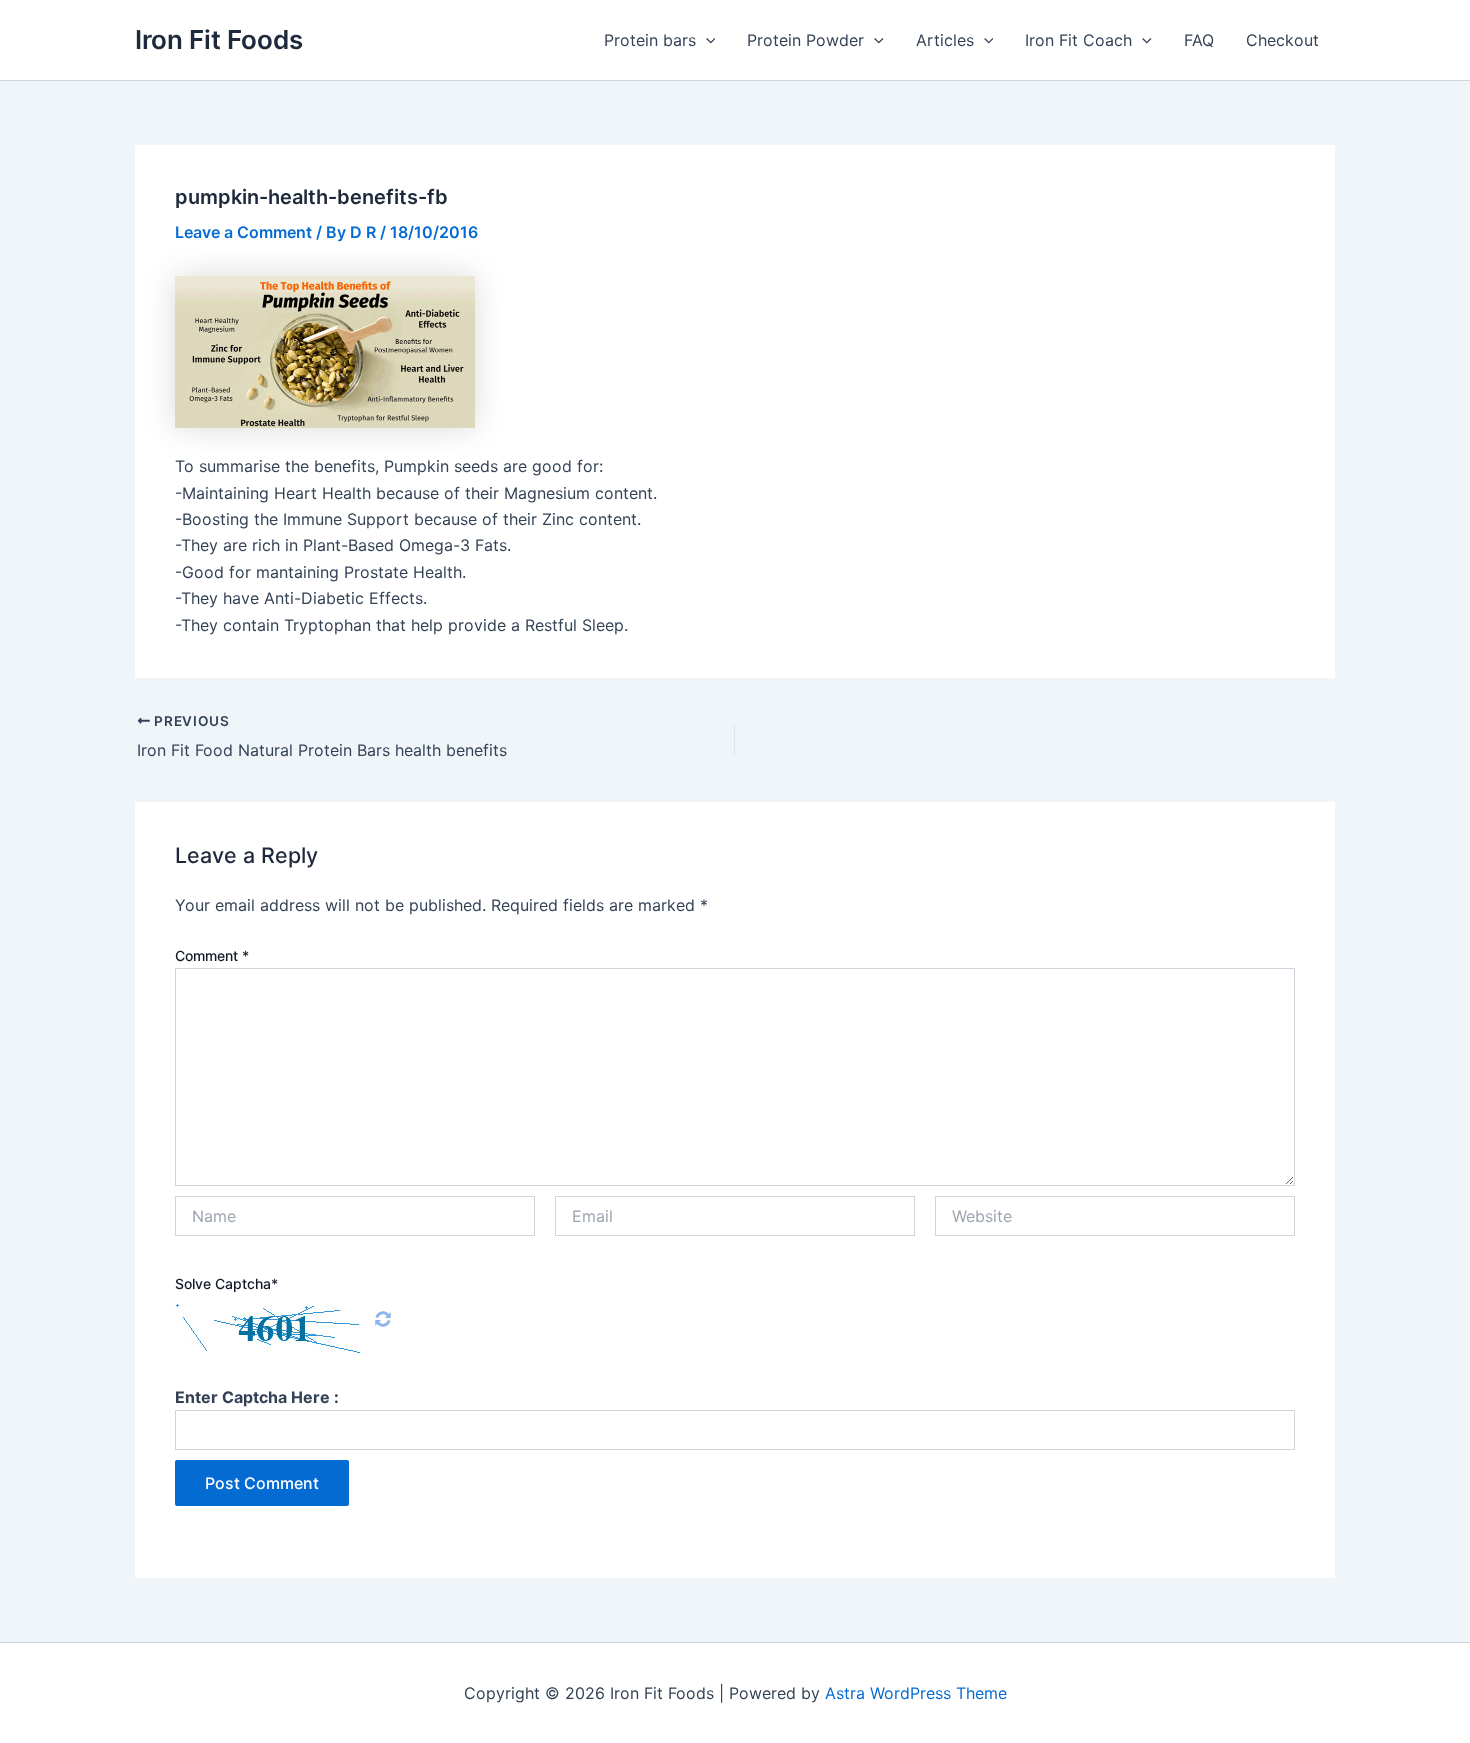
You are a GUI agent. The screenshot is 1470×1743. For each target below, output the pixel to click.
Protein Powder (805, 40)
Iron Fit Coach (1078, 40)
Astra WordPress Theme (916, 1693)
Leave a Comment (243, 232)
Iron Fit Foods (219, 39)
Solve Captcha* (226, 1283)
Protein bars (650, 40)
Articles (945, 40)
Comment (212, 955)
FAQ (1199, 40)
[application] (706, 40)
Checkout (1282, 40)
